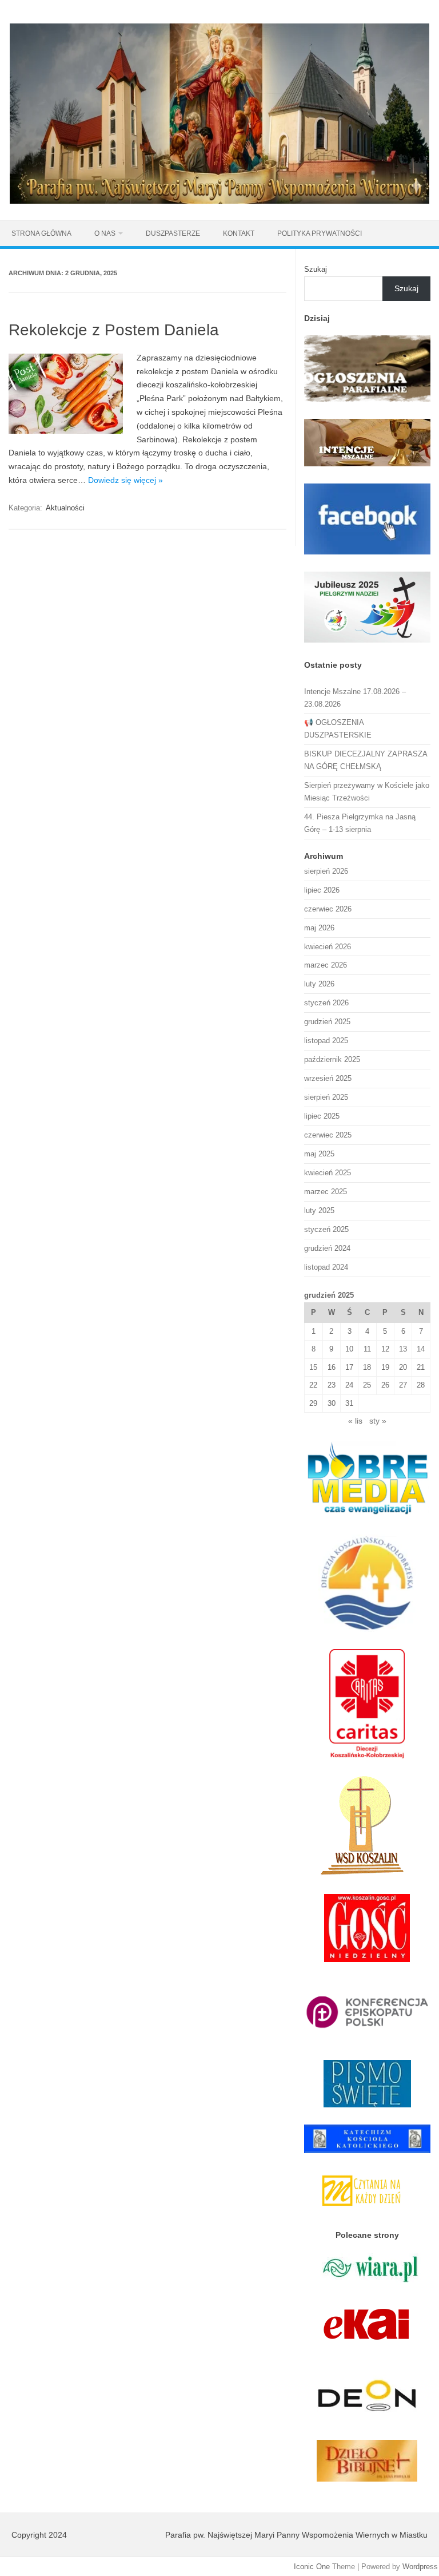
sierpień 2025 (326, 1097)
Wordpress (420, 2567)
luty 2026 (319, 984)
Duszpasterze (173, 233)
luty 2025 (319, 1210)
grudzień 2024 (327, 1248)
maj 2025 (319, 1154)
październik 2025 (332, 1059)
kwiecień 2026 (328, 947)
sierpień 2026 (326, 871)
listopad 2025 (326, 1041)
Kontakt (239, 233)
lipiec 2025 (322, 1116)
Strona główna (41, 233)
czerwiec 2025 (328, 1135)
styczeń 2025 (326, 1229)
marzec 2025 (326, 1192)
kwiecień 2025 (328, 1173)
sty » (378, 1421)
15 (313, 1367)
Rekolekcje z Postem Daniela (114, 330)
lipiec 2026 (322, 890)
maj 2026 (319, 928)
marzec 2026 (326, 965)
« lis (355, 1421)
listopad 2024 (326, 1267)
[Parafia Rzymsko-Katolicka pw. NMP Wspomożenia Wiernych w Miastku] (219, 201)
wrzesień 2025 (328, 1078)
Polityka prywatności (320, 233)
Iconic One (312, 2567)
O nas (105, 233)
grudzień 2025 (327, 1022)
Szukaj (316, 269)
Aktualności (65, 508)
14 (421, 1349)
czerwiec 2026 (328, 909)
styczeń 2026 (326, 1003)
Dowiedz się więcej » (125, 480)
